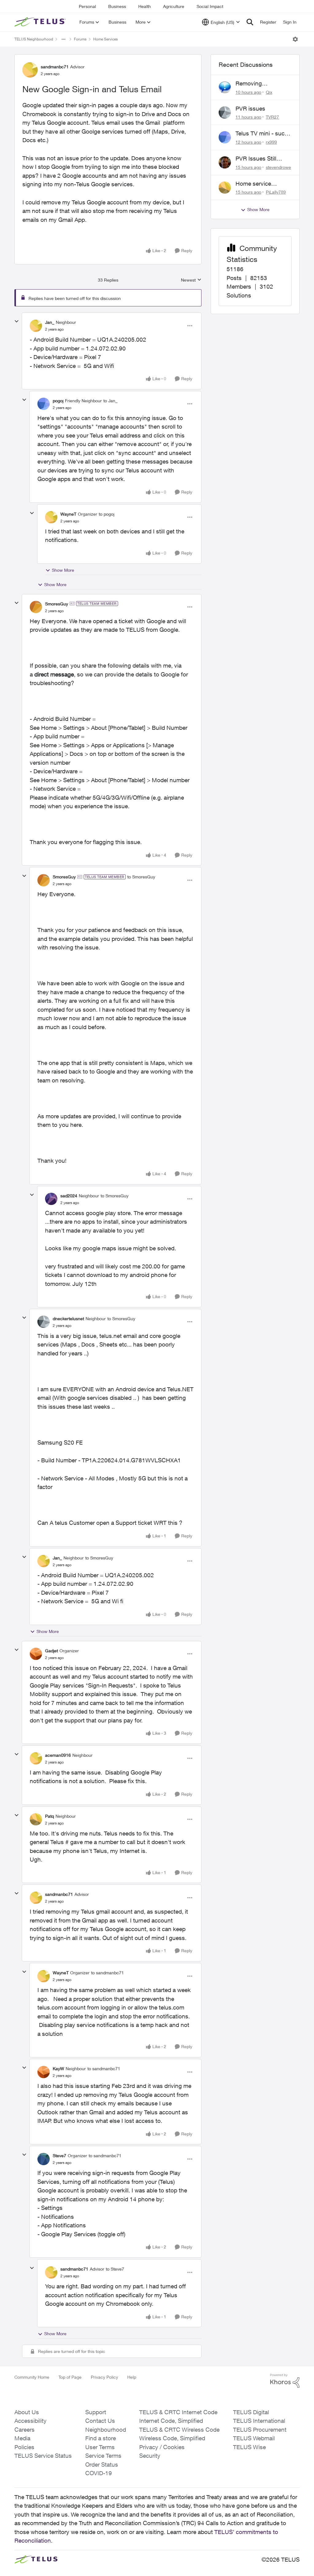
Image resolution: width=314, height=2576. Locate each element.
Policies (24, 2447)
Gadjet (52, 1651)
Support (96, 2412)
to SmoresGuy (141, 877)
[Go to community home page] (41, 22)
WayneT (68, 514)
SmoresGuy (57, 604)
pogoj (58, 401)
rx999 (271, 142)
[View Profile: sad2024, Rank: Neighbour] (51, 1199)
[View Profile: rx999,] (225, 137)
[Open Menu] (295, 39)
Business (117, 6)
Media (22, 2438)
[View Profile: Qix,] (225, 87)
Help (132, 2377)
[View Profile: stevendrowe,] (225, 162)
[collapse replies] (17, 321)
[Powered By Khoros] (285, 2381)
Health (145, 6)
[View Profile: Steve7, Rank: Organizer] (44, 2159)
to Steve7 (115, 2269)
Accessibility (31, 2421)
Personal (87, 6)
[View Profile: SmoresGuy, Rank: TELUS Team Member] (36, 607)
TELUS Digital (251, 2412)
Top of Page (70, 2377)
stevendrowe (278, 167)
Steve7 (59, 2156)
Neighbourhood (106, 2430)
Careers (25, 2430)
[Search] (250, 22)
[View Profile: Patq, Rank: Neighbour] (36, 1819)
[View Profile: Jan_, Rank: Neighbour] (36, 326)
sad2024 (69, 1196)
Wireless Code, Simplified (172, 2438)
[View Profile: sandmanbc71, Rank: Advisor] (30, 70)
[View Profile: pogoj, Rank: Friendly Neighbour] (44, 404)
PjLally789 (276, 192)
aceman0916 (58, 1755)
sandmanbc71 (55, 67)
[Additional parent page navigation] (63, 39)
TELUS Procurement (260, 2430)
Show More (63, 570)
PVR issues (250, 108)
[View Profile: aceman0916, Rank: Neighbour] (36, 1758)
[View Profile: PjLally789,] (225, 188)
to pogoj (107, 514)
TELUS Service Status (43, 2456)
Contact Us (100, 2421)
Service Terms (103, 2456)
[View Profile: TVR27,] (225, 112)
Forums (80, 39)
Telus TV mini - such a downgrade (262, 134)
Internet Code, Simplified (171, 2421)
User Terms (100, 2447)
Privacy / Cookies (162, 2447)
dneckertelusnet (68, 1318)
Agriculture (174, 6)
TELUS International (259, 2421)
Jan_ (50, 322)
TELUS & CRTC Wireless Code (179, 2430)
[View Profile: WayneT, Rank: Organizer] (51, 517)
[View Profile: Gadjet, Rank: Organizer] (36, 1654)
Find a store (101, 2438)
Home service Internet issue (253, 184)
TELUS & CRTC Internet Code (178, 2412)
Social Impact (210, 6)
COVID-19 (99, 2473)
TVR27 (272, 117)
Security (150, 2456)
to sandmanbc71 (107, 1973)
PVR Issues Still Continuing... (256, 159)
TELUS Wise (249, 2447)
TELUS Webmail (254, 2438)
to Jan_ (110, 401)
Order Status (102, 2464)
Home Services (105, 39)
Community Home (32, 2377)
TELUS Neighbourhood (34, 39)
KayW (58, 2068)
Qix (269, 92)
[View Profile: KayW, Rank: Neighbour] (44, 2072)
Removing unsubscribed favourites (253, 84)
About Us (27, 2412)
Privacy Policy (104, 2377)
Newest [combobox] (191, 280)
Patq (50, 1816)
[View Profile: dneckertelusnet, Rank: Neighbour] (44, 1322)
